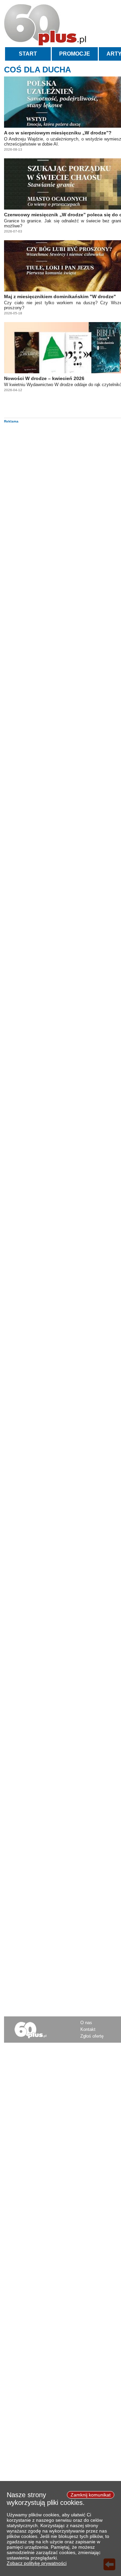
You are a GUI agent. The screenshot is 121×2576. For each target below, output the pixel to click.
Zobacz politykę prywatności (37, 2563)
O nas (86, 2023)
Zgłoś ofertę (92, 2036)
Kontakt (88, 2029)
